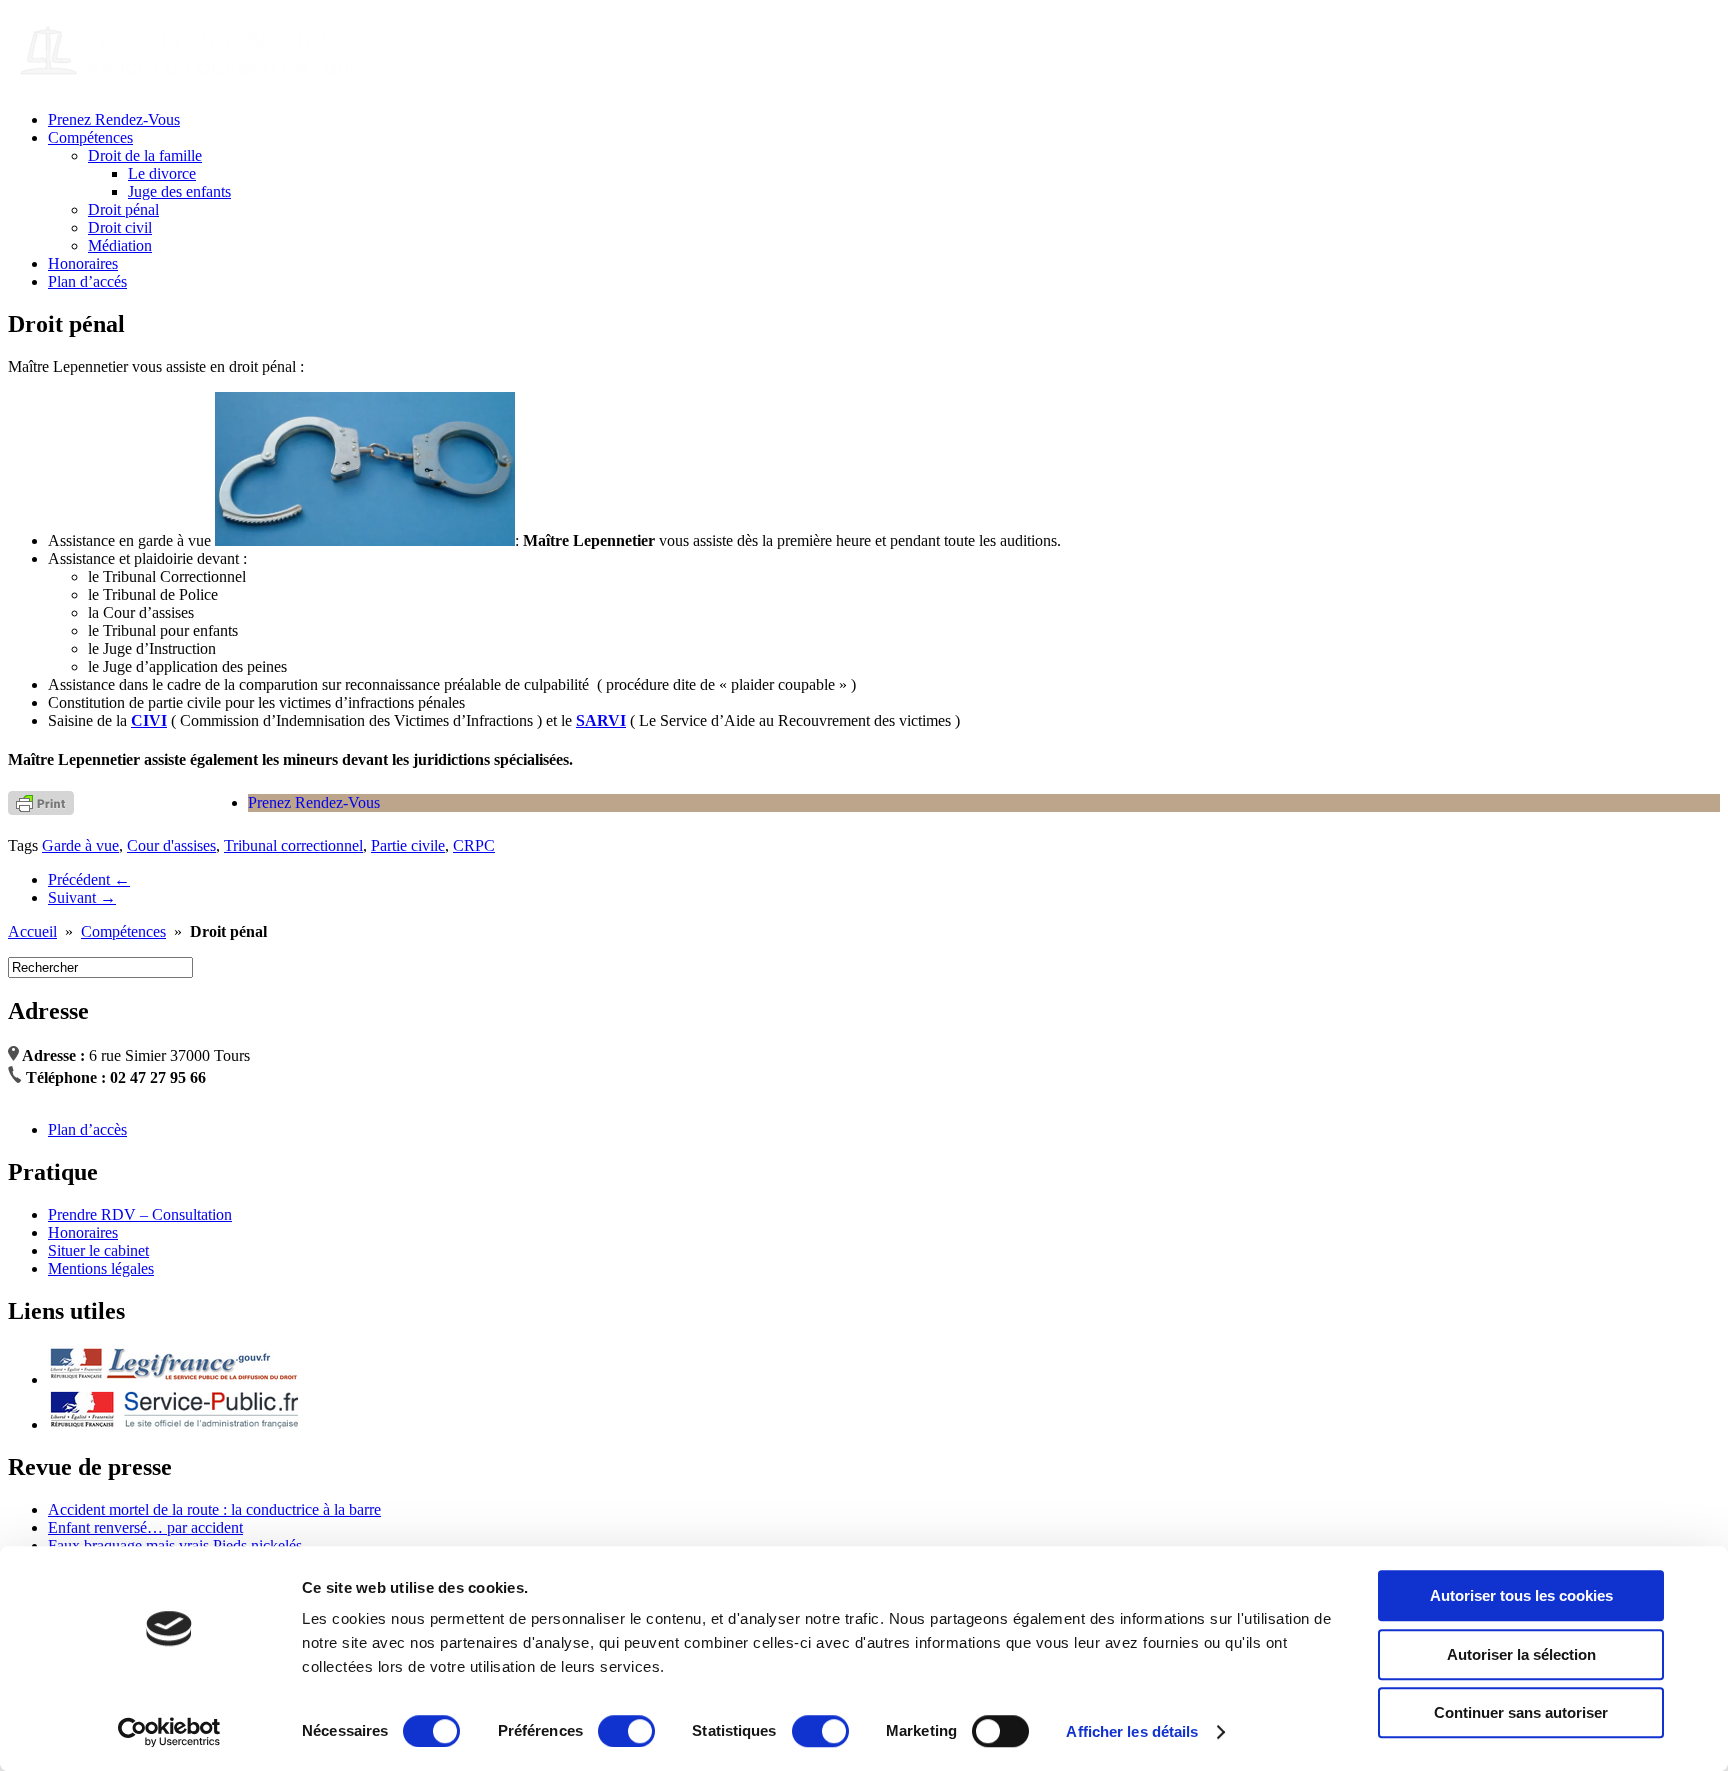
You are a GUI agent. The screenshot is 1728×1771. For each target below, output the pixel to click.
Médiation (120, 245)
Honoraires (83, 263)
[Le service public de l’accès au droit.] (173, 1379)
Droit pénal (123, 209)
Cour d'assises (171, 845)
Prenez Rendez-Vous (114, 119)
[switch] (626, 1731)
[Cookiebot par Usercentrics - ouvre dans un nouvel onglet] (169, 1732)
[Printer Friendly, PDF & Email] (41, 801)
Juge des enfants (179, 191)
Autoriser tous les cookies (1521, 1595)
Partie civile (408, 845)
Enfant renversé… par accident (145, 1527)
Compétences (90, 137)
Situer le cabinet (98, 1250)
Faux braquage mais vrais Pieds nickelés (175, 1545)
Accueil (32, 931)
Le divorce (162, 173)
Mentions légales (101, 1268)
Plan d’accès (87, 1129)
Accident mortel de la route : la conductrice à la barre (214, 1509)
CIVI (149, 720)
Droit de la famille (145, 155)
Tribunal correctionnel (293, 845)
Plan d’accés (87, 281)
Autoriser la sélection (1521, 1654)
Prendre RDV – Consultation (140, 1214)
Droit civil (120, 227)
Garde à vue (80, 845)
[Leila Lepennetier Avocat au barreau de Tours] (208, 70)
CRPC (474, 845)
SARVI (601, 720)
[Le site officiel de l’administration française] (173, 1424)
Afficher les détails (1132, 1731)
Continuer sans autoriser (1521, 1712)
